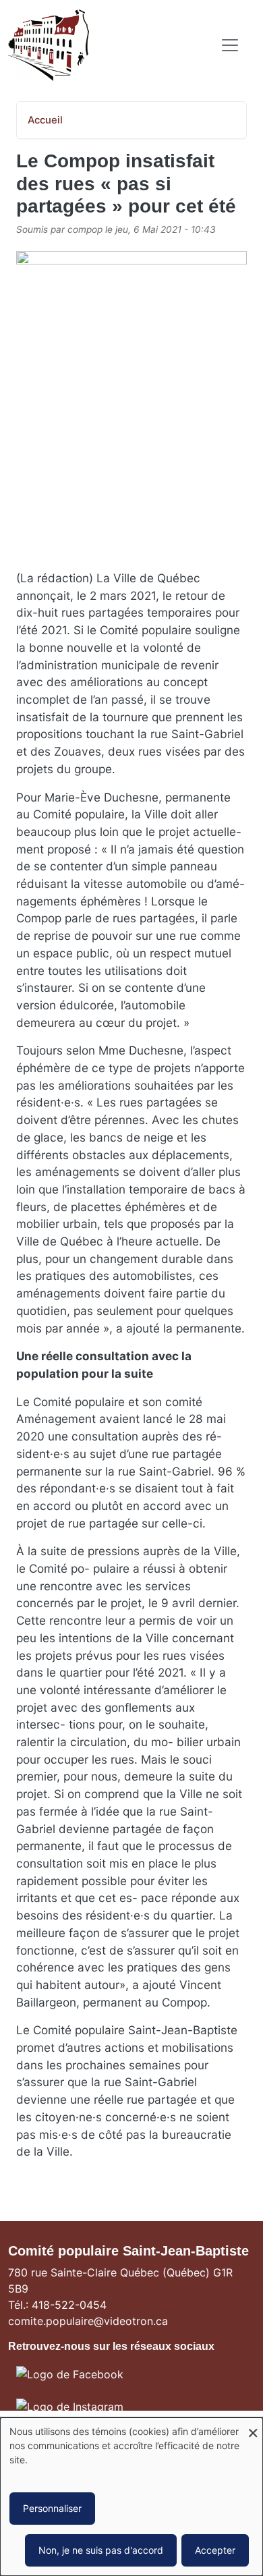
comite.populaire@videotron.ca (88, 2321)
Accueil (45, 120)
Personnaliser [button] (52, 2508)
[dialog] (131, 2497)
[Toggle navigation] (230, 45)
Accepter (215, 2550)
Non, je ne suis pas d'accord (101, 2550)
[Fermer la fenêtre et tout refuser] (253, 2426)
